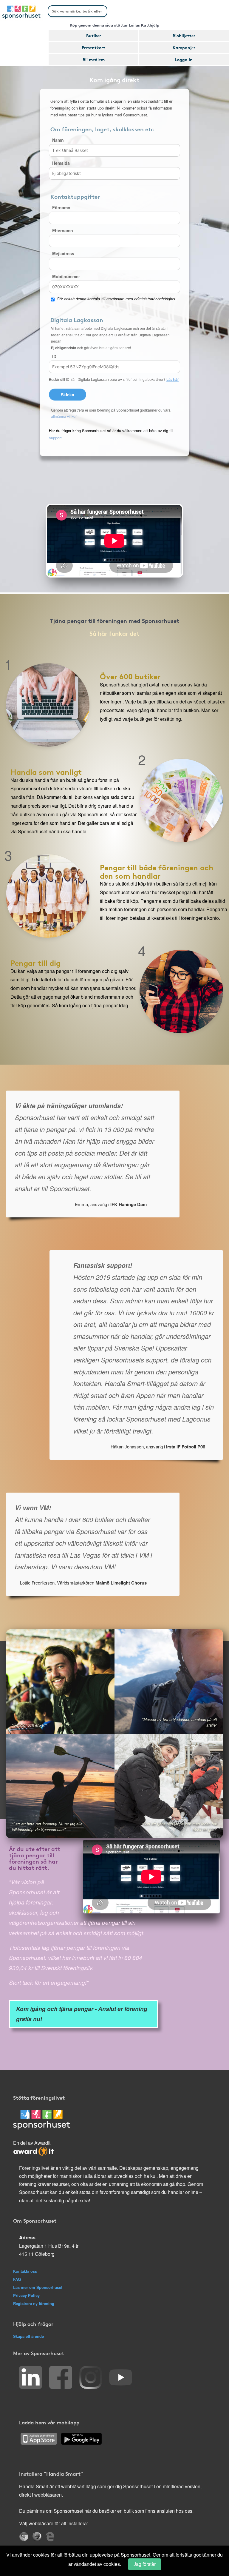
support (55, 438)
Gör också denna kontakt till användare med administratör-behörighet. (117, 299)
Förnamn (61, 207)
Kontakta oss (25, 2271)
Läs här (172, 379)
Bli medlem (94, 59)
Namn (58, 140)
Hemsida (61, 163)
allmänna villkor (64, 416)
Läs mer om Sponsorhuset (38, 2287)
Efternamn (63, 230)
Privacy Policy (26, 2295)
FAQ (17, 2279)
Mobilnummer (66, 276)
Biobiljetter (184, 36)
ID (54, 356)
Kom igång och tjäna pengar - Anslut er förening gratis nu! (82, 2014)
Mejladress (63, 253)
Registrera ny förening (34, 2303)
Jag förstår (145, 2564)
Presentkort (93, 47)
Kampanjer (184, 47)
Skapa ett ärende (28, 2336)
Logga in (184, 59)
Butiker (94, 36)
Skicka (68, 395)
